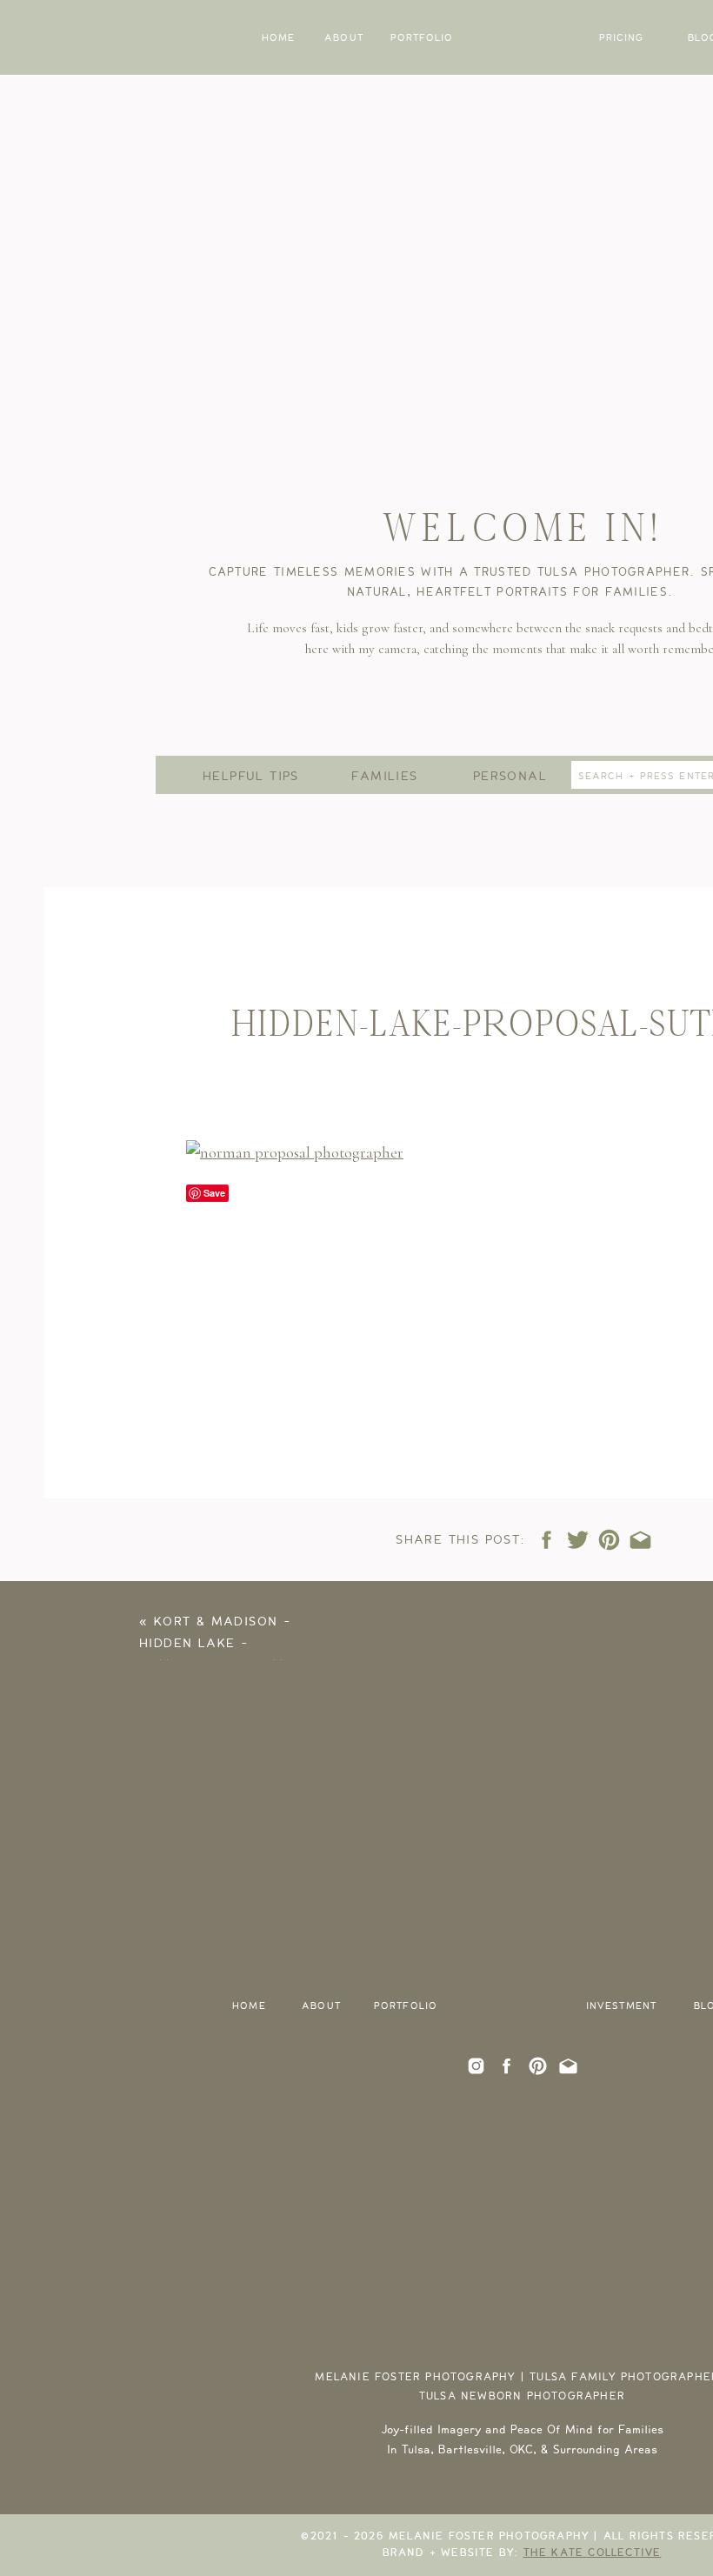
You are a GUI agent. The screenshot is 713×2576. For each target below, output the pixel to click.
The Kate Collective (593, 2553)
